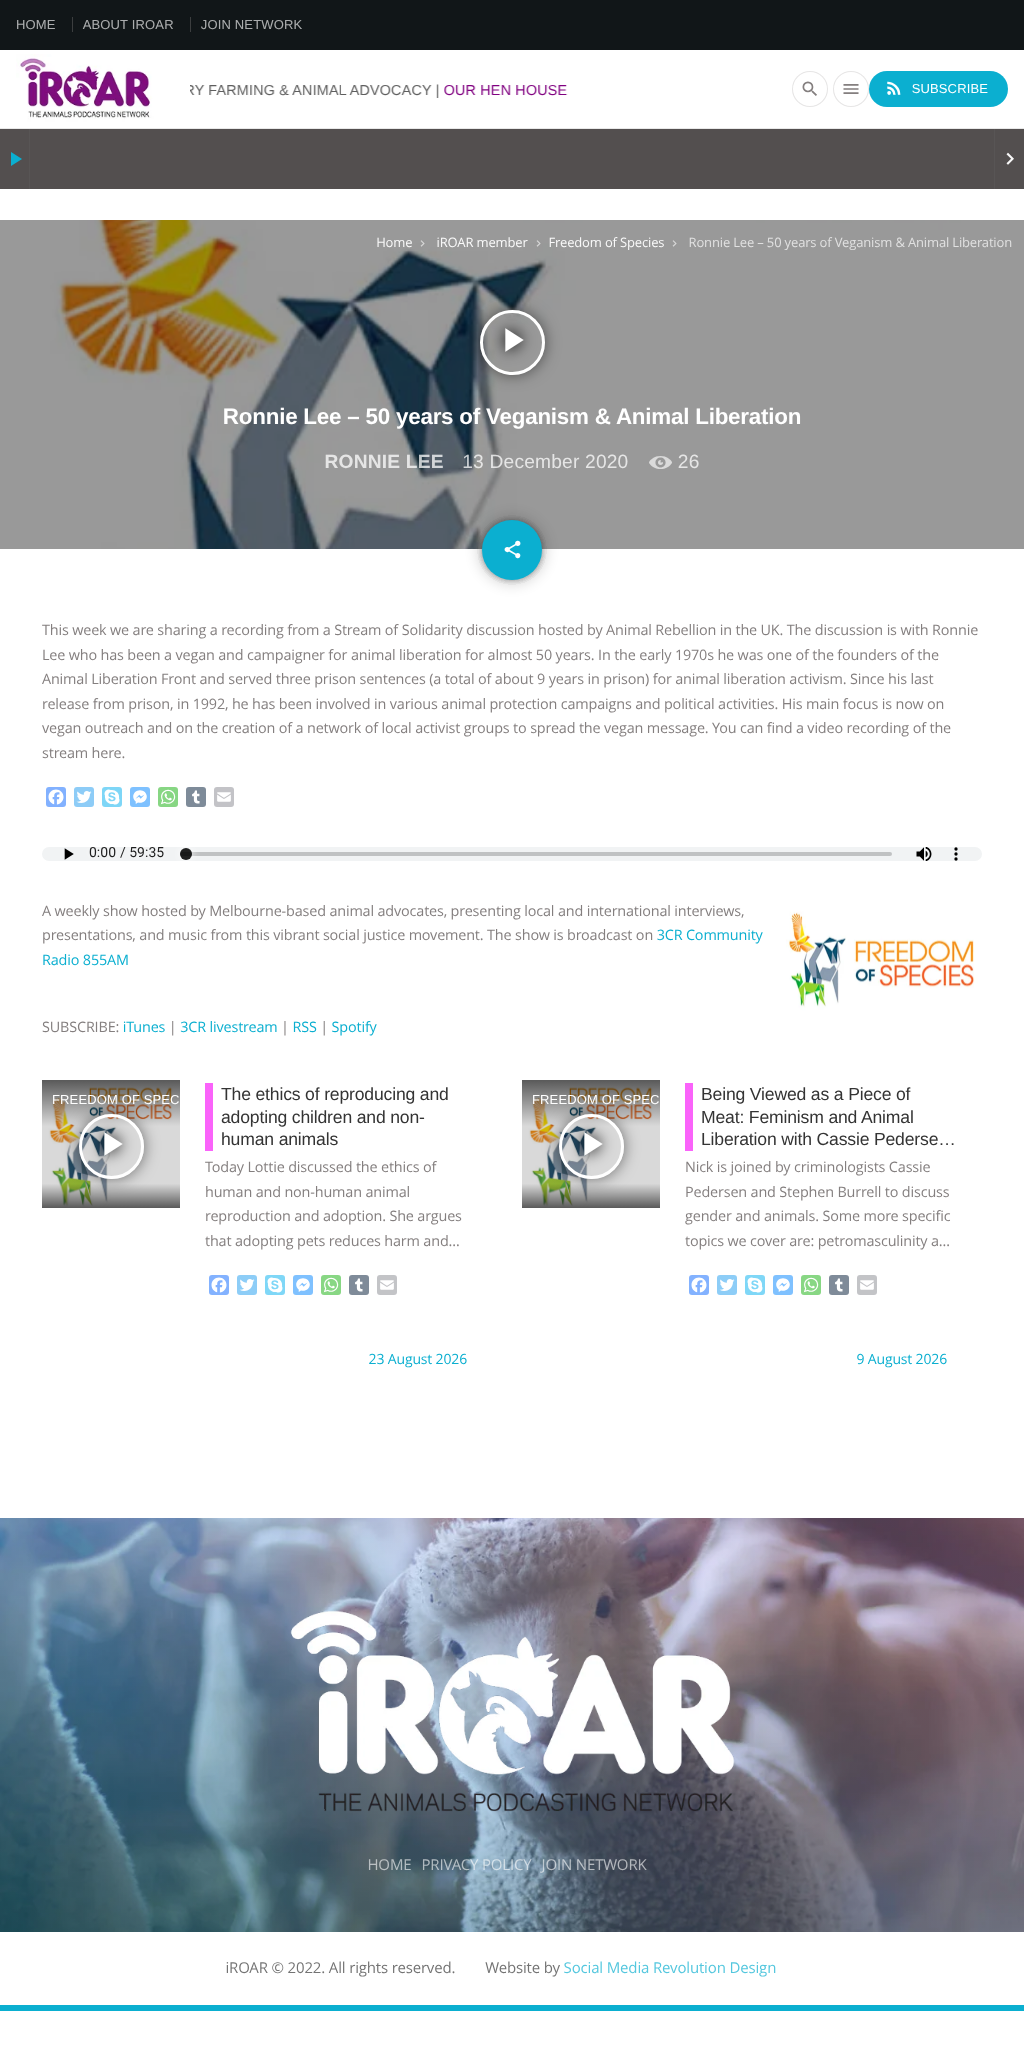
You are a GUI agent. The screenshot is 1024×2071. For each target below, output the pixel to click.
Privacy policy (476, 1865)
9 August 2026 (901, 1359)
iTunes (144, 1027)
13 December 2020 (545, 462)
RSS (304, 1027)
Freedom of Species (607, 242)
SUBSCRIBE (936, 88)
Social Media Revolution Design (670, 1968)
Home (36, 24)
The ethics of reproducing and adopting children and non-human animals (335, 1117)
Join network (252, 24)
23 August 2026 (418, 1359)
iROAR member (482, 242)
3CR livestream (228, 1027)
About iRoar (128, 24)
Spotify (354, 1027)
